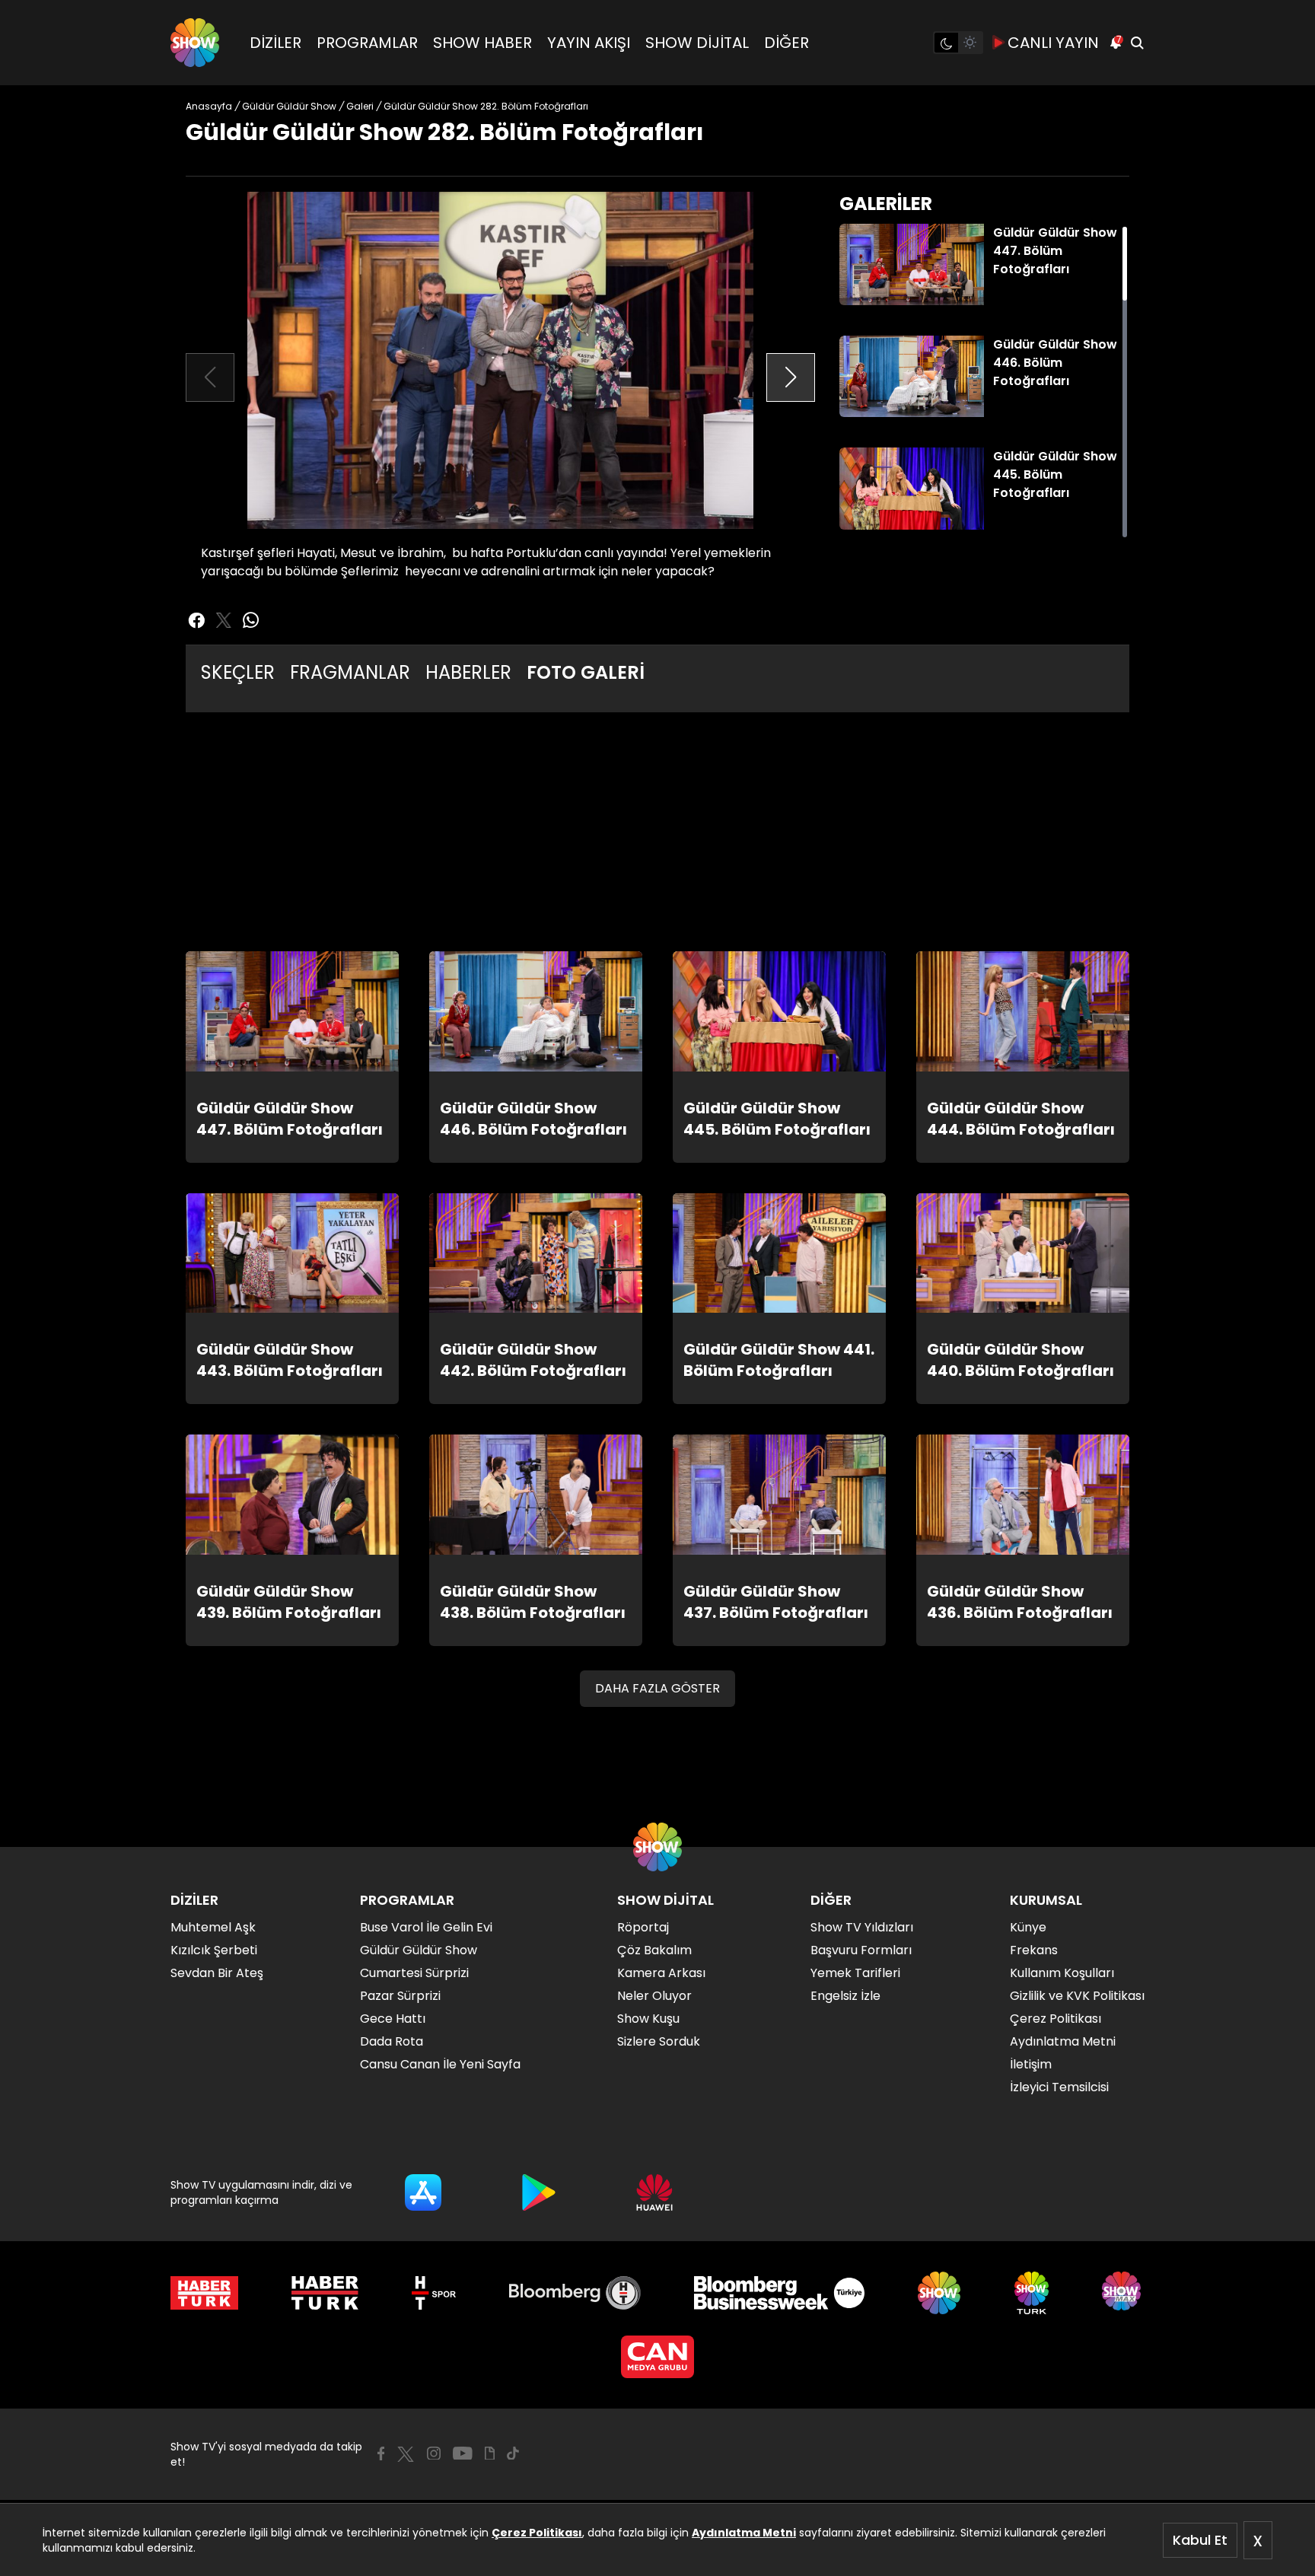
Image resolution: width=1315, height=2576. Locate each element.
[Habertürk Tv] (325, 2293)
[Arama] (1137, 43)
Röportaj (643, 1927)
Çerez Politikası (537, 2533)
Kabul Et (1200, 2540)
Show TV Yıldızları (862, 1927)
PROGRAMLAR (367, 43)
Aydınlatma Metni (744, 2533)
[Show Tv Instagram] (434, 2453)
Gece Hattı (393, 2019)
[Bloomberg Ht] (575, 2293)
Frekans (1034, 1950)
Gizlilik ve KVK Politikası (1077, 1996)
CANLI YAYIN (1053, 43)
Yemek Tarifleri (855, 1973)
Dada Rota (392, 2041)
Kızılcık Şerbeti (214, 1950)
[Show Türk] (1032, 2293)
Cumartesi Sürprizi (414, 1973)
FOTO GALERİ (586, 672)
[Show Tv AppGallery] (654, 2192)
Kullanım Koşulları (1062, 1973)
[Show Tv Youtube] (463, 2453)
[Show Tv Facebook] (381, 2453)
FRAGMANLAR (350, 672)
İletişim (1031, 2064)
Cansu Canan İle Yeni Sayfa (440, 2064)
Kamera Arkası (661, 1973)
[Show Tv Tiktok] (513, 2453)
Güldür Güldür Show (419, 1950)
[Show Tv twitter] (224, 620)
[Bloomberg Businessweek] (779, 2293)
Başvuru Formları (861, 1950)
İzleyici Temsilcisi (1059, 2087)
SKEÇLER (238, 672)
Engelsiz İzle (845, 1996)
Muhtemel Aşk (213, 1927)
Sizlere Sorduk (659, 2041)
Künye (1028, 1927)
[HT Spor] (433, 2293)
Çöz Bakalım (654, 1950)
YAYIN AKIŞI (589, 43)
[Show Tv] (195, 43)
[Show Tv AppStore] (423, 2192)
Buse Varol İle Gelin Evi (426, 1927)
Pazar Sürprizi (400, 1996)
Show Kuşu (648, 2019)
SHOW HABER (482, 43)
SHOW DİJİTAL (697, 43)
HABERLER (468, 672)
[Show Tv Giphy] (490, 2453)
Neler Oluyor (654, 1996)
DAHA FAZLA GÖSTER (657, 1688)
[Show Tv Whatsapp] (251, 620)
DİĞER (786, 43)
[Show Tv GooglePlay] (539, 2192)
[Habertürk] (204, 2293)
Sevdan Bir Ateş (217, 1973)
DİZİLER (275, 43)
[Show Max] (1123, 2293)
